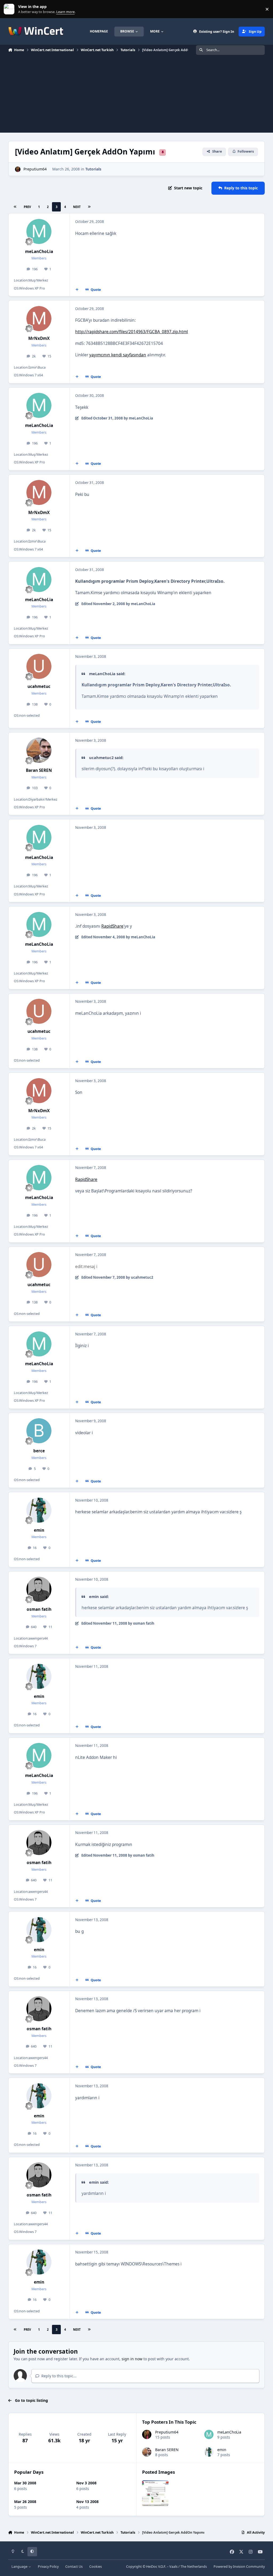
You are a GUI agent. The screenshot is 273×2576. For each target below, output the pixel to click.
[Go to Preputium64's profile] (18, 169)
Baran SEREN (39, 770)
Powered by (239, 2567)
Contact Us (74, 2567)
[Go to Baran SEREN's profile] (39, 750)
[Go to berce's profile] (39, 1431)
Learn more (10, 9)
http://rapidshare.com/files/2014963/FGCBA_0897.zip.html (132, 332)
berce (39, 1451)
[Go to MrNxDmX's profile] (39, 319)
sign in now (132, 2359)
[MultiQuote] (77, 290)
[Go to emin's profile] (39, 1510)
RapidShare (112, 926)
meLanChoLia (39, 252)
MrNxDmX (39, 338)
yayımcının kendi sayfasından (118, 355)
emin (39, 1530)
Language (20, 2567)
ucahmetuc (39, 686)
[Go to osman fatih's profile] (39, 1589)
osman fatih (39, 1609)
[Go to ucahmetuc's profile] (39, 666)
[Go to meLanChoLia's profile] (39, 231)
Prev (27, 207)
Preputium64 (35, 169)
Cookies (96, 2567)
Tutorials (93, 169)
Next (77, 207)
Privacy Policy (48, 2567)
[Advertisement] (136, 95)
